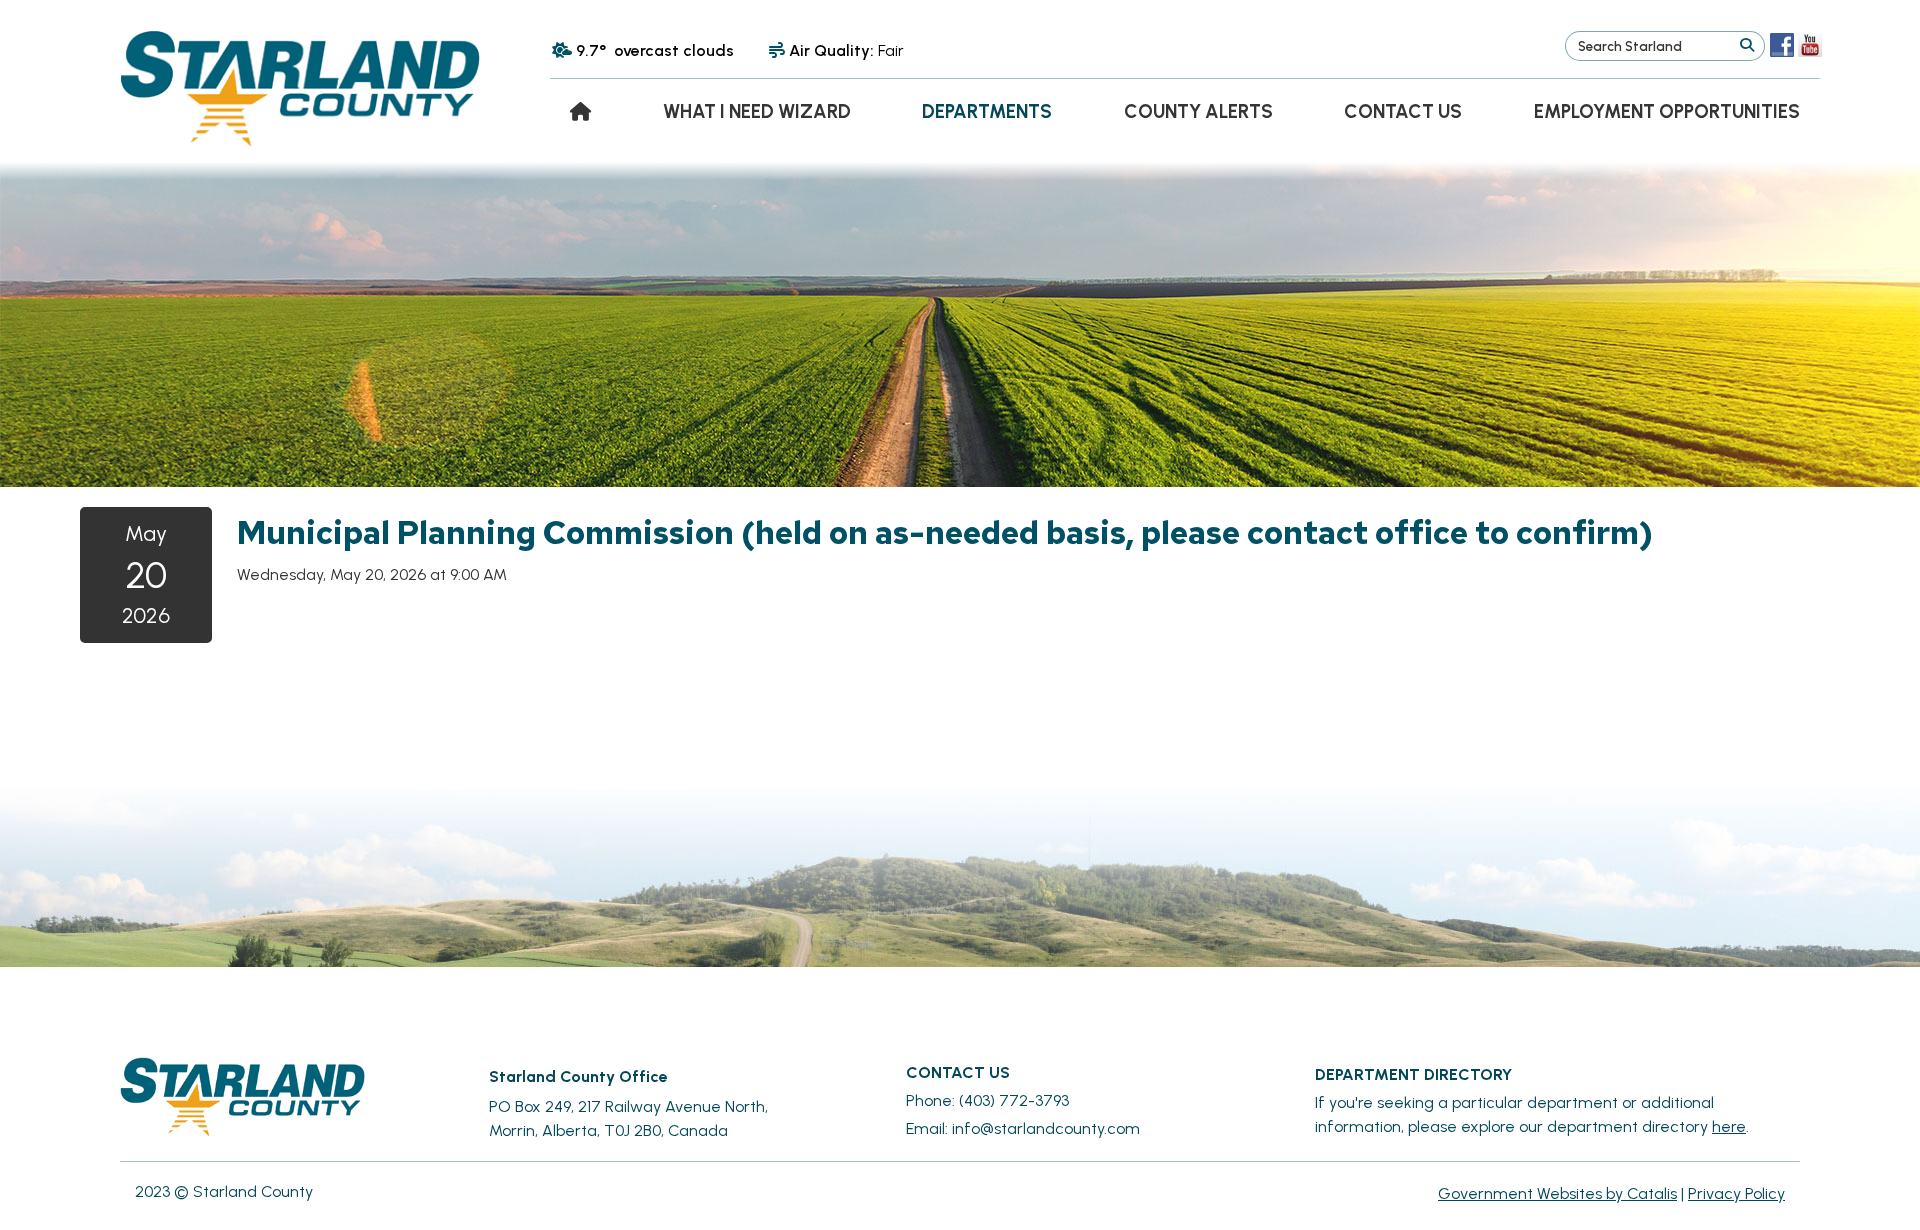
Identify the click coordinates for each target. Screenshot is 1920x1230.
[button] (1746, 46)
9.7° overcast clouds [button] (655, 50)
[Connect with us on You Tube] (1810, 45)
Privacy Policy (1736, 1193)
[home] (580, 111)
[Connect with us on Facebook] (1782, 45)
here (1729, 1126)
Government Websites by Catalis (1557, 1193)
